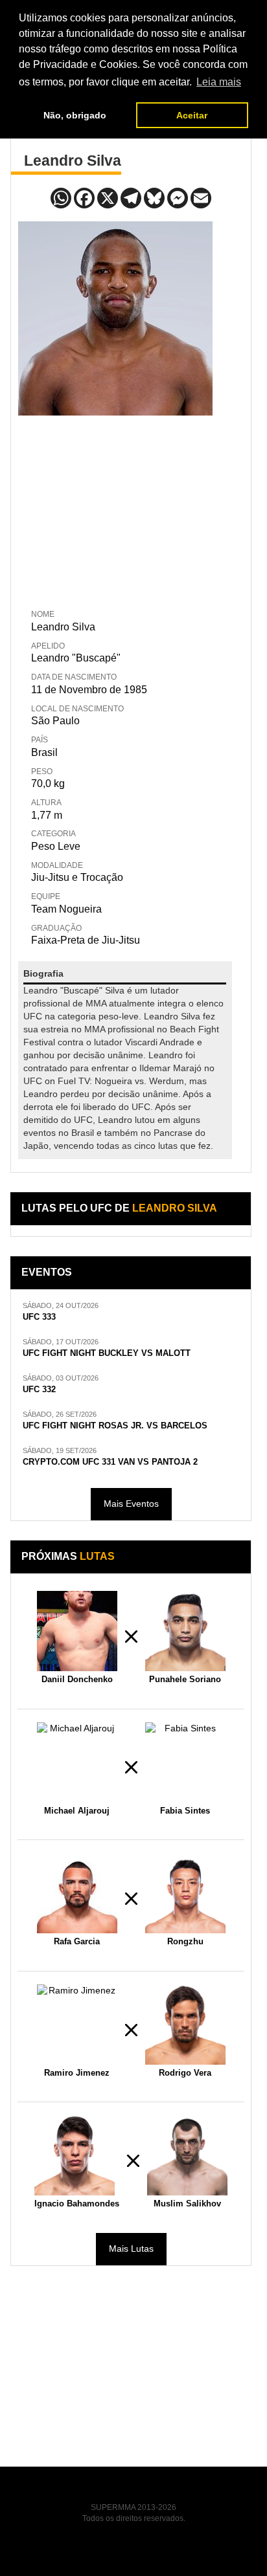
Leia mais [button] (219, 82)
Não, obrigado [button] (75, 115)
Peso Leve (56, 846)
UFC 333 (39, 1317)
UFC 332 (39, 1390)
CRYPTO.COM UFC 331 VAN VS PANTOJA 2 (110, 1462)
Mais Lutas (131, 2248)
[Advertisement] (115, 509)
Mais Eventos (131, 1504)
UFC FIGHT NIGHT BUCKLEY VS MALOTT (107, 1353)
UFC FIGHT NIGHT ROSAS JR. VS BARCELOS (115, 1426)
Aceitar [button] (192, 115)
